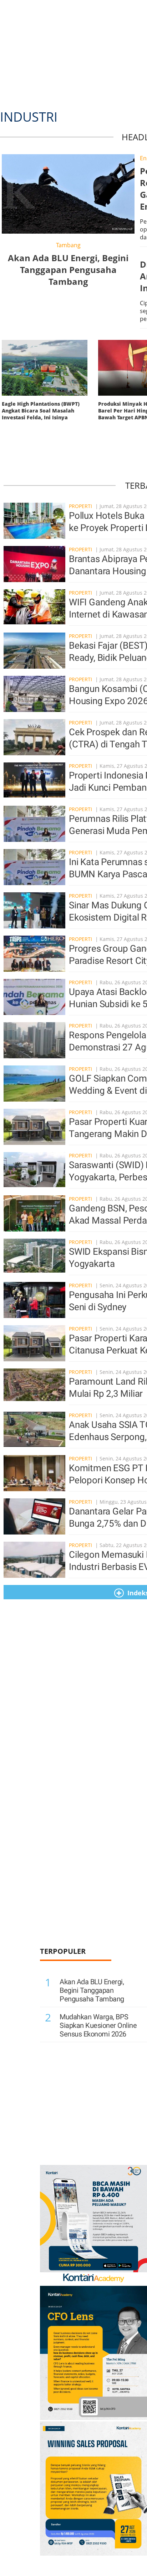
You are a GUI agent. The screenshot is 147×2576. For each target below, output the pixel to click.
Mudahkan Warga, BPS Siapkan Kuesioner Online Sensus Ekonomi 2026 (98, 2025)
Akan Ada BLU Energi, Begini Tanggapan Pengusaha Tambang (92, 1990)
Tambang (68, 245)
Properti (81, 506)
